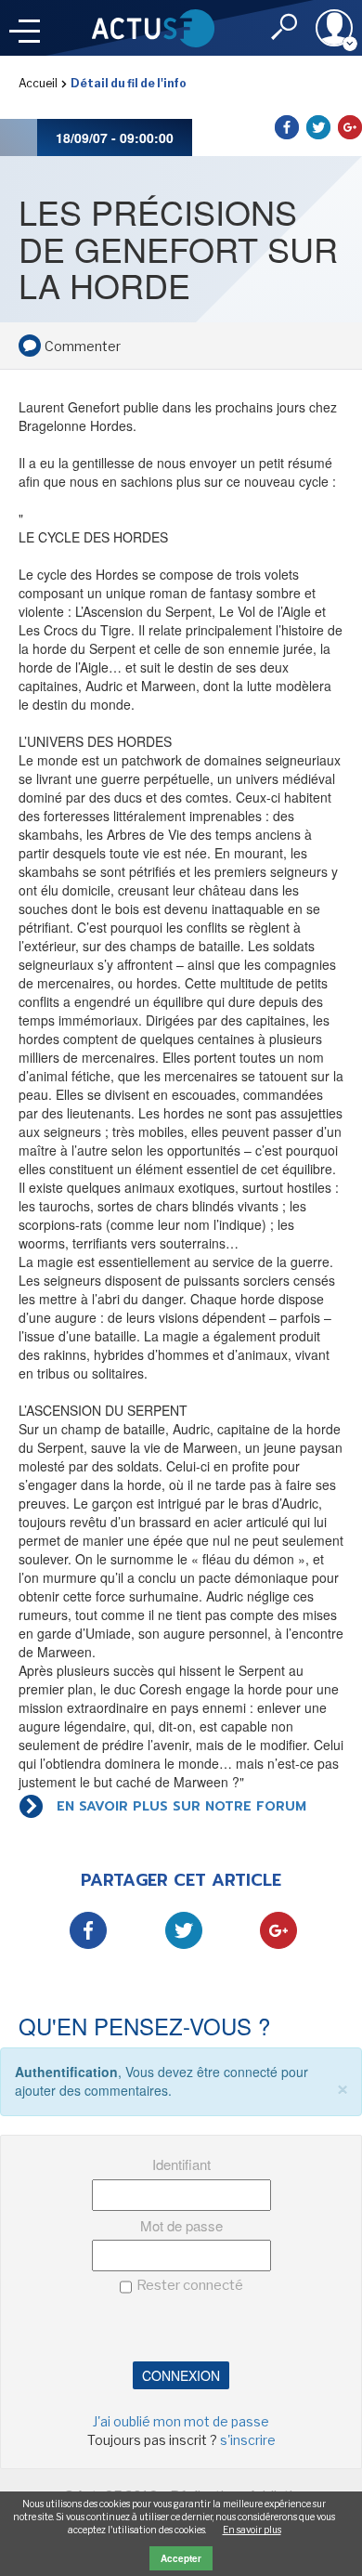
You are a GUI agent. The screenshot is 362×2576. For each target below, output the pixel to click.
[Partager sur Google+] (350, 127)
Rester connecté (190, 2285)
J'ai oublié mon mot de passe (181, 2421)
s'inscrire (248, 2440)
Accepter (181, 2558)
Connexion (181, 2375)
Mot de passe (181, 2225)
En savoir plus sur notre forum (181, 1806)
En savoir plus (252, 2530)
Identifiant (181, 2164)
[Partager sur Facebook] (287, 127)
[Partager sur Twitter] (318, 127)
